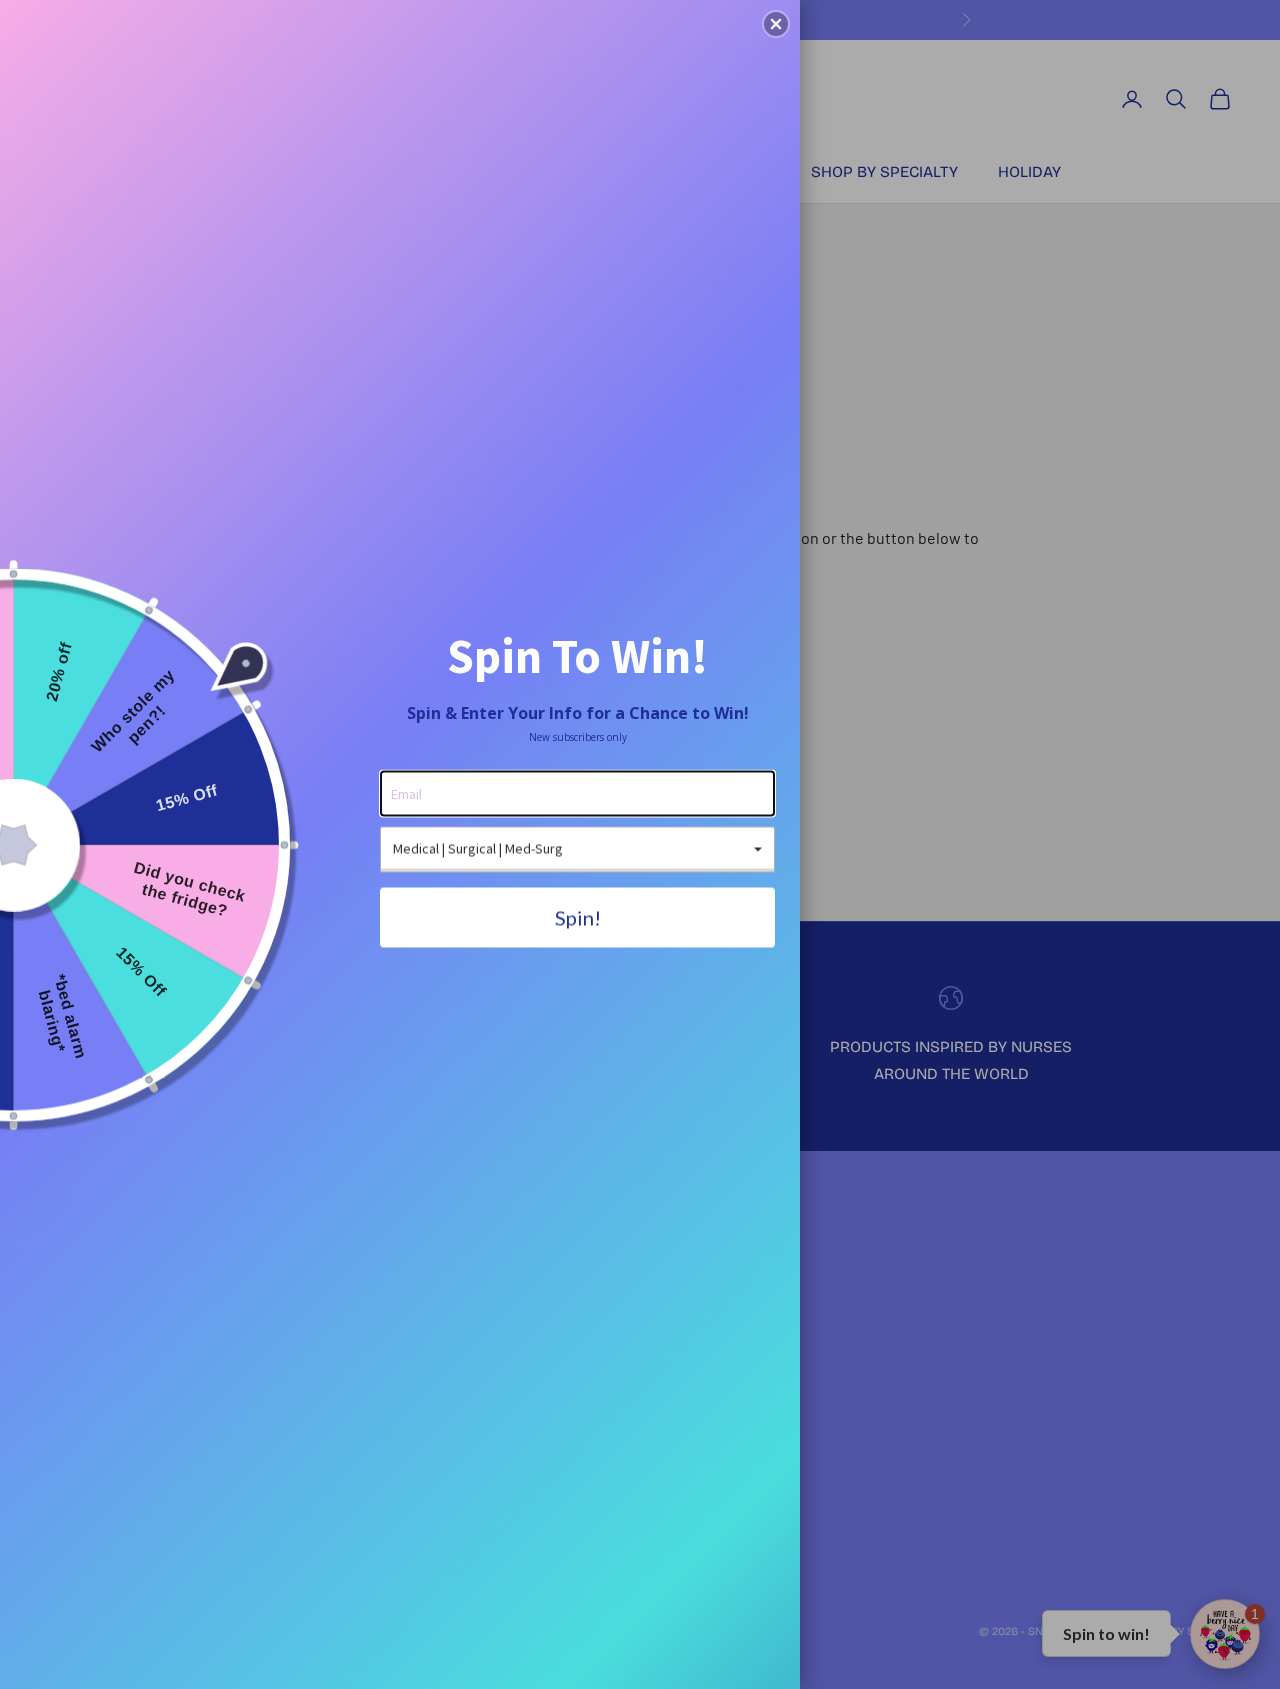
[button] (776, 24)
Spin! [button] (578, 917)
